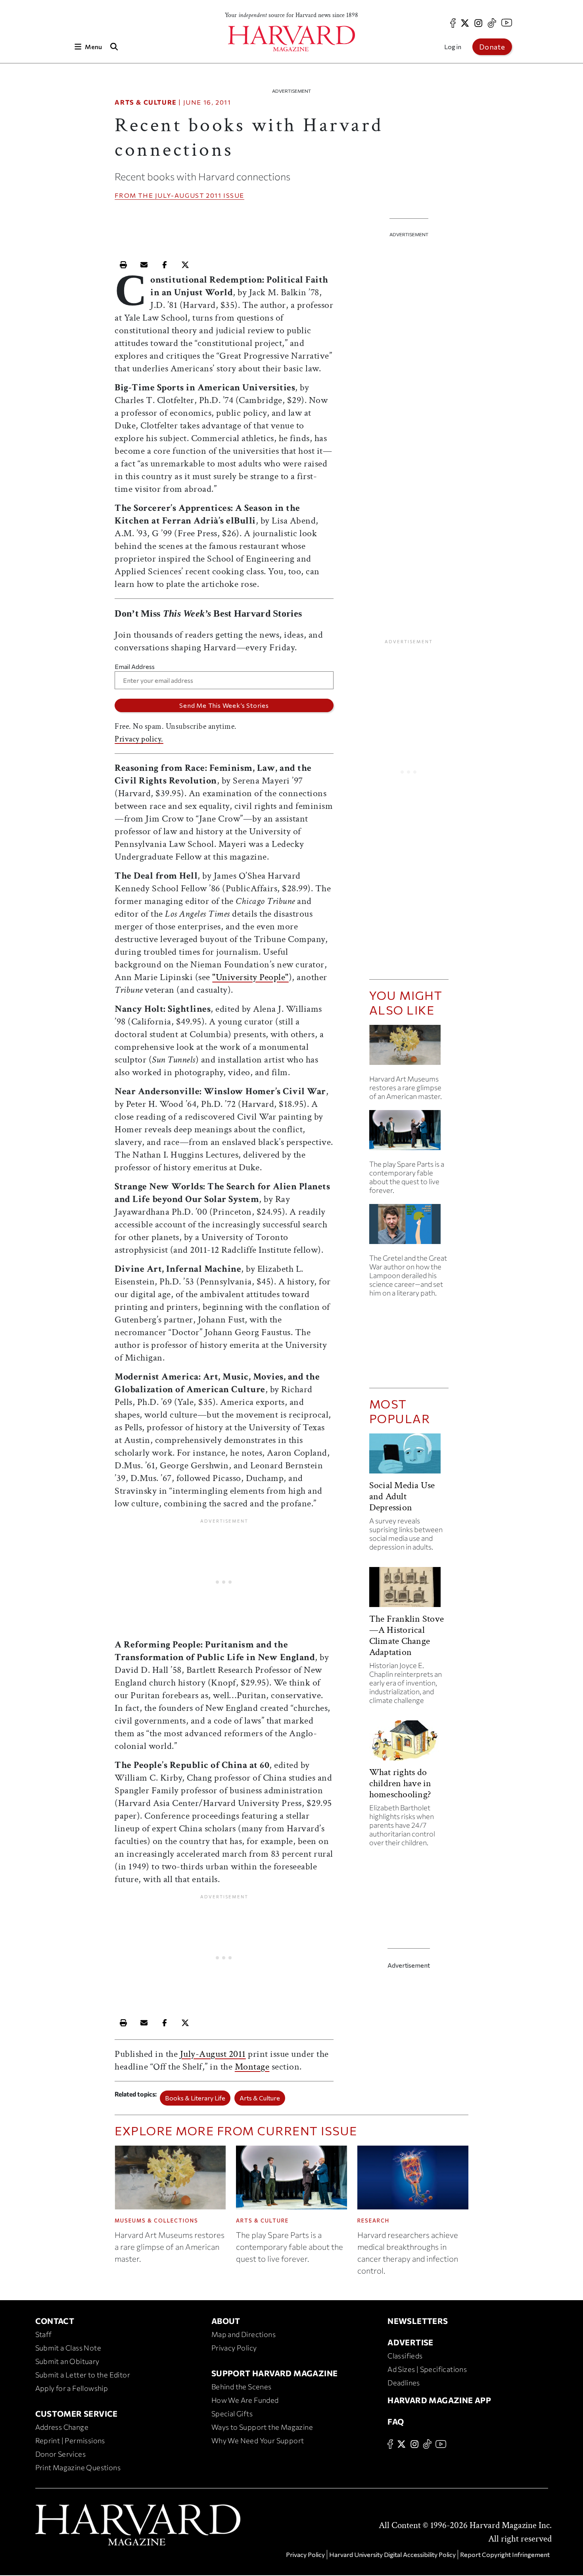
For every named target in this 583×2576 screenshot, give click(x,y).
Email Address (135, 666)
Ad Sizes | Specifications (427, 2369)
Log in (453, 47)
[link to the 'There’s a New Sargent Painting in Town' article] (409, 1048)
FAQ (396, 2421)
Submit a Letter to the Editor (83, 2375)
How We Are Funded (245, 2400)
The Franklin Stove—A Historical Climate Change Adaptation (407, 1635)
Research (373, 2221)
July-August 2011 (188, 195)
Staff (44, 2334)
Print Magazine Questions (78, 2467)
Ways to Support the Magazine (262, 2427)
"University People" (250, 977)
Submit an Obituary (67, 2361)
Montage (252, 2067)
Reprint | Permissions (70, 2440)
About (226, 2321)
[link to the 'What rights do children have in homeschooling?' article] (409, 1744)
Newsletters (418, 2321)
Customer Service (77, 2414)
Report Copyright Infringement (505, 2554)
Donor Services (61, 2454)
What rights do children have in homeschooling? (400, 1783)
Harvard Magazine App (439, 2400)
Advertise (410, 2342)
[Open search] (114, 47)
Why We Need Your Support (258, 2440)
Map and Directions (244, 2334)
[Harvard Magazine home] (291, 39)
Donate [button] (492, 47)
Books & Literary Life (195, 2098)
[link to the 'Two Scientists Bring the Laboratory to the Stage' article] (409, 1133)
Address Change (62, 2427)
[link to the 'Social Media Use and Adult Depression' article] (409, 1457)
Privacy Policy (234, 2348)
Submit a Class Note (68, 2348)
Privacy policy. (139, 739)
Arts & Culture (146, 102)
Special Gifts (232, 2414)
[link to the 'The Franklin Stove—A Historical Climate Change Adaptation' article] (409, 1590)
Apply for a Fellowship (72, 2388)
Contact (55, 2321)
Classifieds (405, 2356)
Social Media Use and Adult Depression (402, 1496)
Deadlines (404, 2383)
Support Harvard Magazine (275, 2373)
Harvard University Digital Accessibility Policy (392, 2554)
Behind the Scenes (242, 2387)
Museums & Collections (156, 2221)
